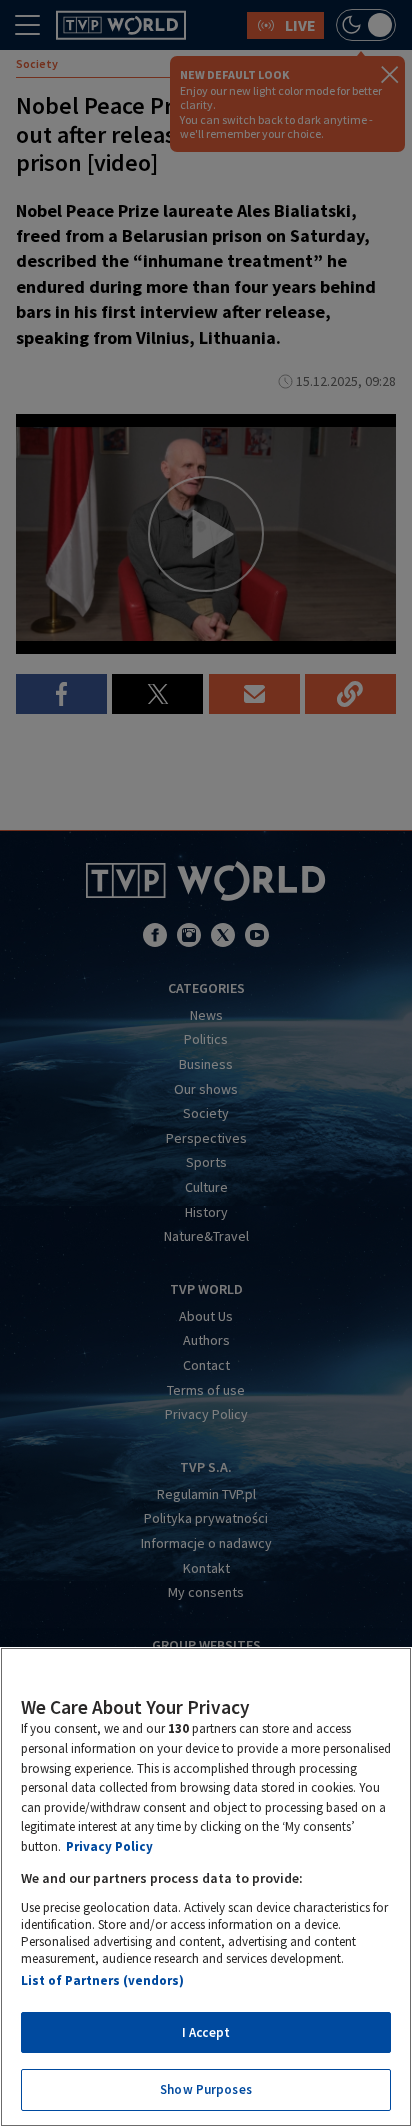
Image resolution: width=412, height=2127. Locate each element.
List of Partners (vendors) (102, 1980)
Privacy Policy (109, 1846)
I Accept (206, 2032)
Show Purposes (206, 2089)
